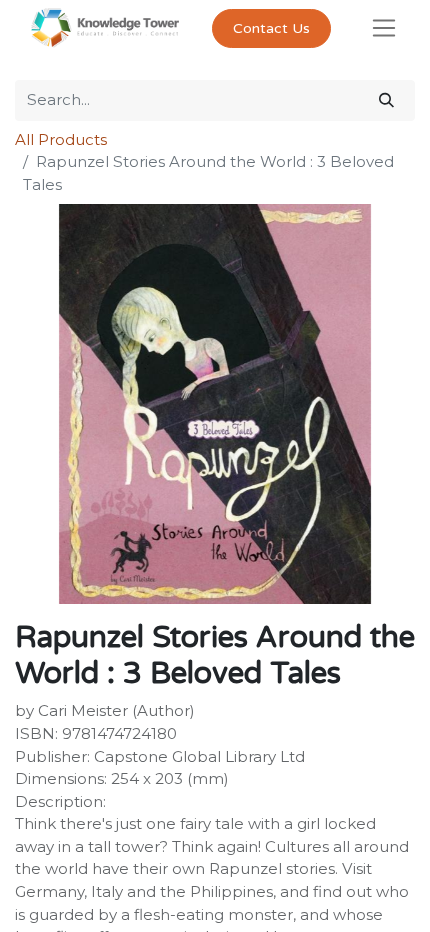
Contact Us (271, 28)
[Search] (386, 100)
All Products (61, 139)
